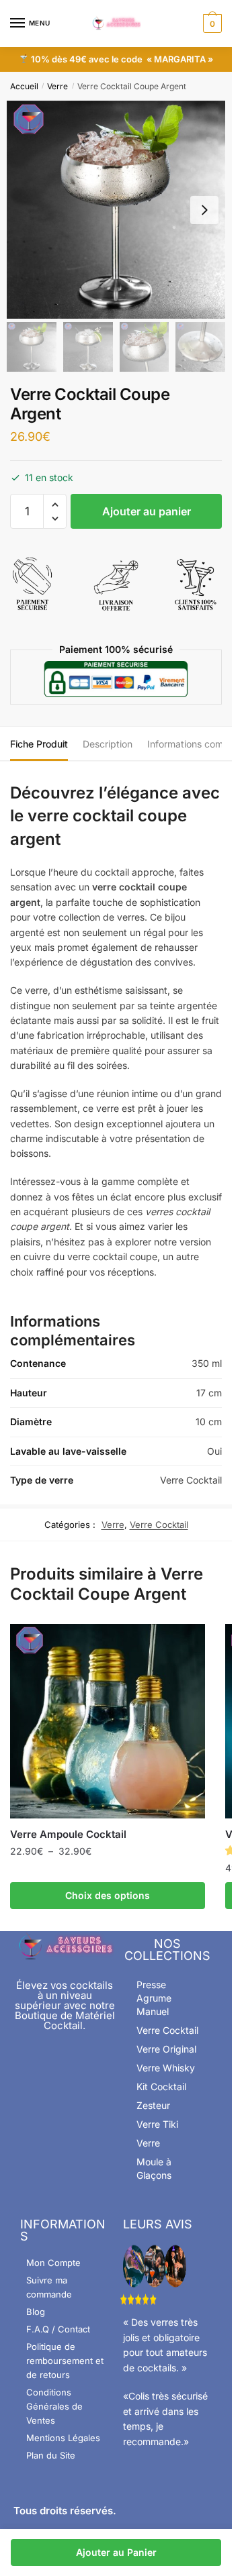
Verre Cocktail (159, 1525)
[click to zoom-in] (116, 210)
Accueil (24, 86)
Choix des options (108, 1895)
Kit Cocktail (161, 2086)
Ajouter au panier (147, 511)
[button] (55, 505)
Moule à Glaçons (154, 2168)
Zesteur (153, 2105)
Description (108, 744)
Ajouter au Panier (116, 2552)
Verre (57, 86)
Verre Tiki (157, 2124)
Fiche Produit (39, 744)
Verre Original (166, 2049)
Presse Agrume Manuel (154, 1998)
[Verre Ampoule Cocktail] (108, 1721)
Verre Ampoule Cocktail (68, 1834)
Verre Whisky (166, 2068)
